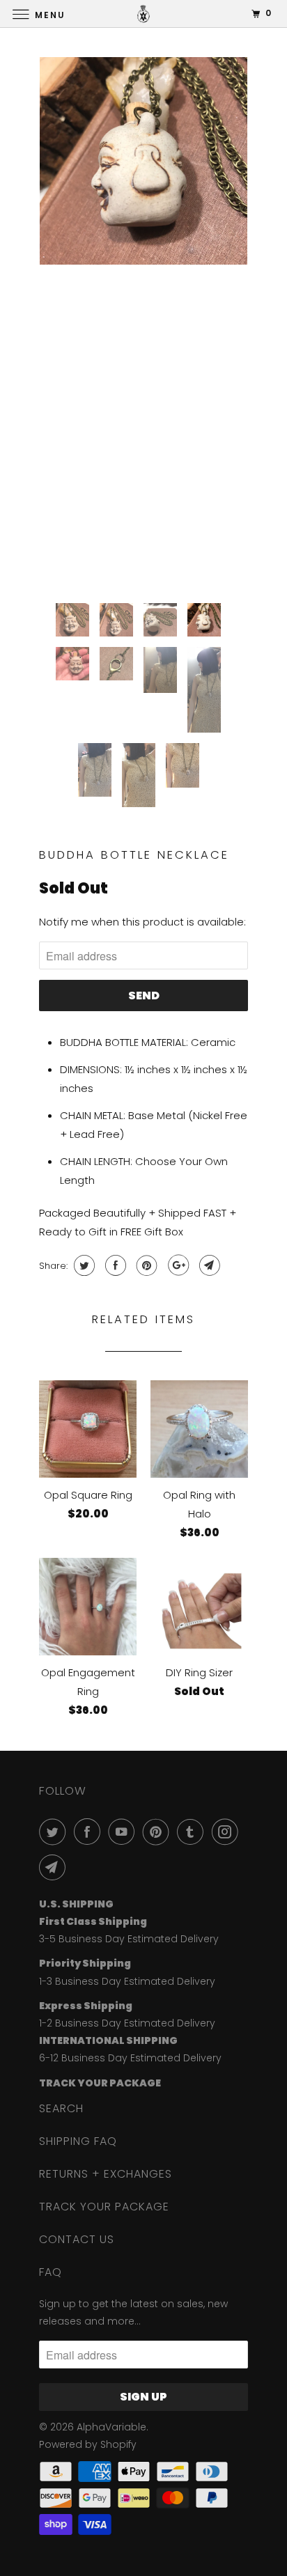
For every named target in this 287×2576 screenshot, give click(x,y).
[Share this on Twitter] (83, 1265)
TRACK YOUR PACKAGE (104, 2207)
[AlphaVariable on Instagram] (228, 1832)
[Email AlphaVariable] (55, 1867)
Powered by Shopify (88, 2444)
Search (61, 2108)
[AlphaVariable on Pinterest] (159, 1832)
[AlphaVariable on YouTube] (124, 1832)
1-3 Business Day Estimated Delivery (127, 1981)
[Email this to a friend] (208, 1265)
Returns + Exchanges (106, 2174)
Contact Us (77, 2239)
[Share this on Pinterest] (145, 1265)
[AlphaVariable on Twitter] (55, 1832)
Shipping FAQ (78, 2141)
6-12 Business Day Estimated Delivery (130, 2058)
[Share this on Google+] (177, 1265)
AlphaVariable (111, 2427)
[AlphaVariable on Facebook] (90, 1832)
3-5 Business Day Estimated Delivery (129, 1939)
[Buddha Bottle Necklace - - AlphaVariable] (143, 161)
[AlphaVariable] (143, 14)
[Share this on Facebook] (114, 1265)
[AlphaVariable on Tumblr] (193, 1832)
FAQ (51, 2272)
